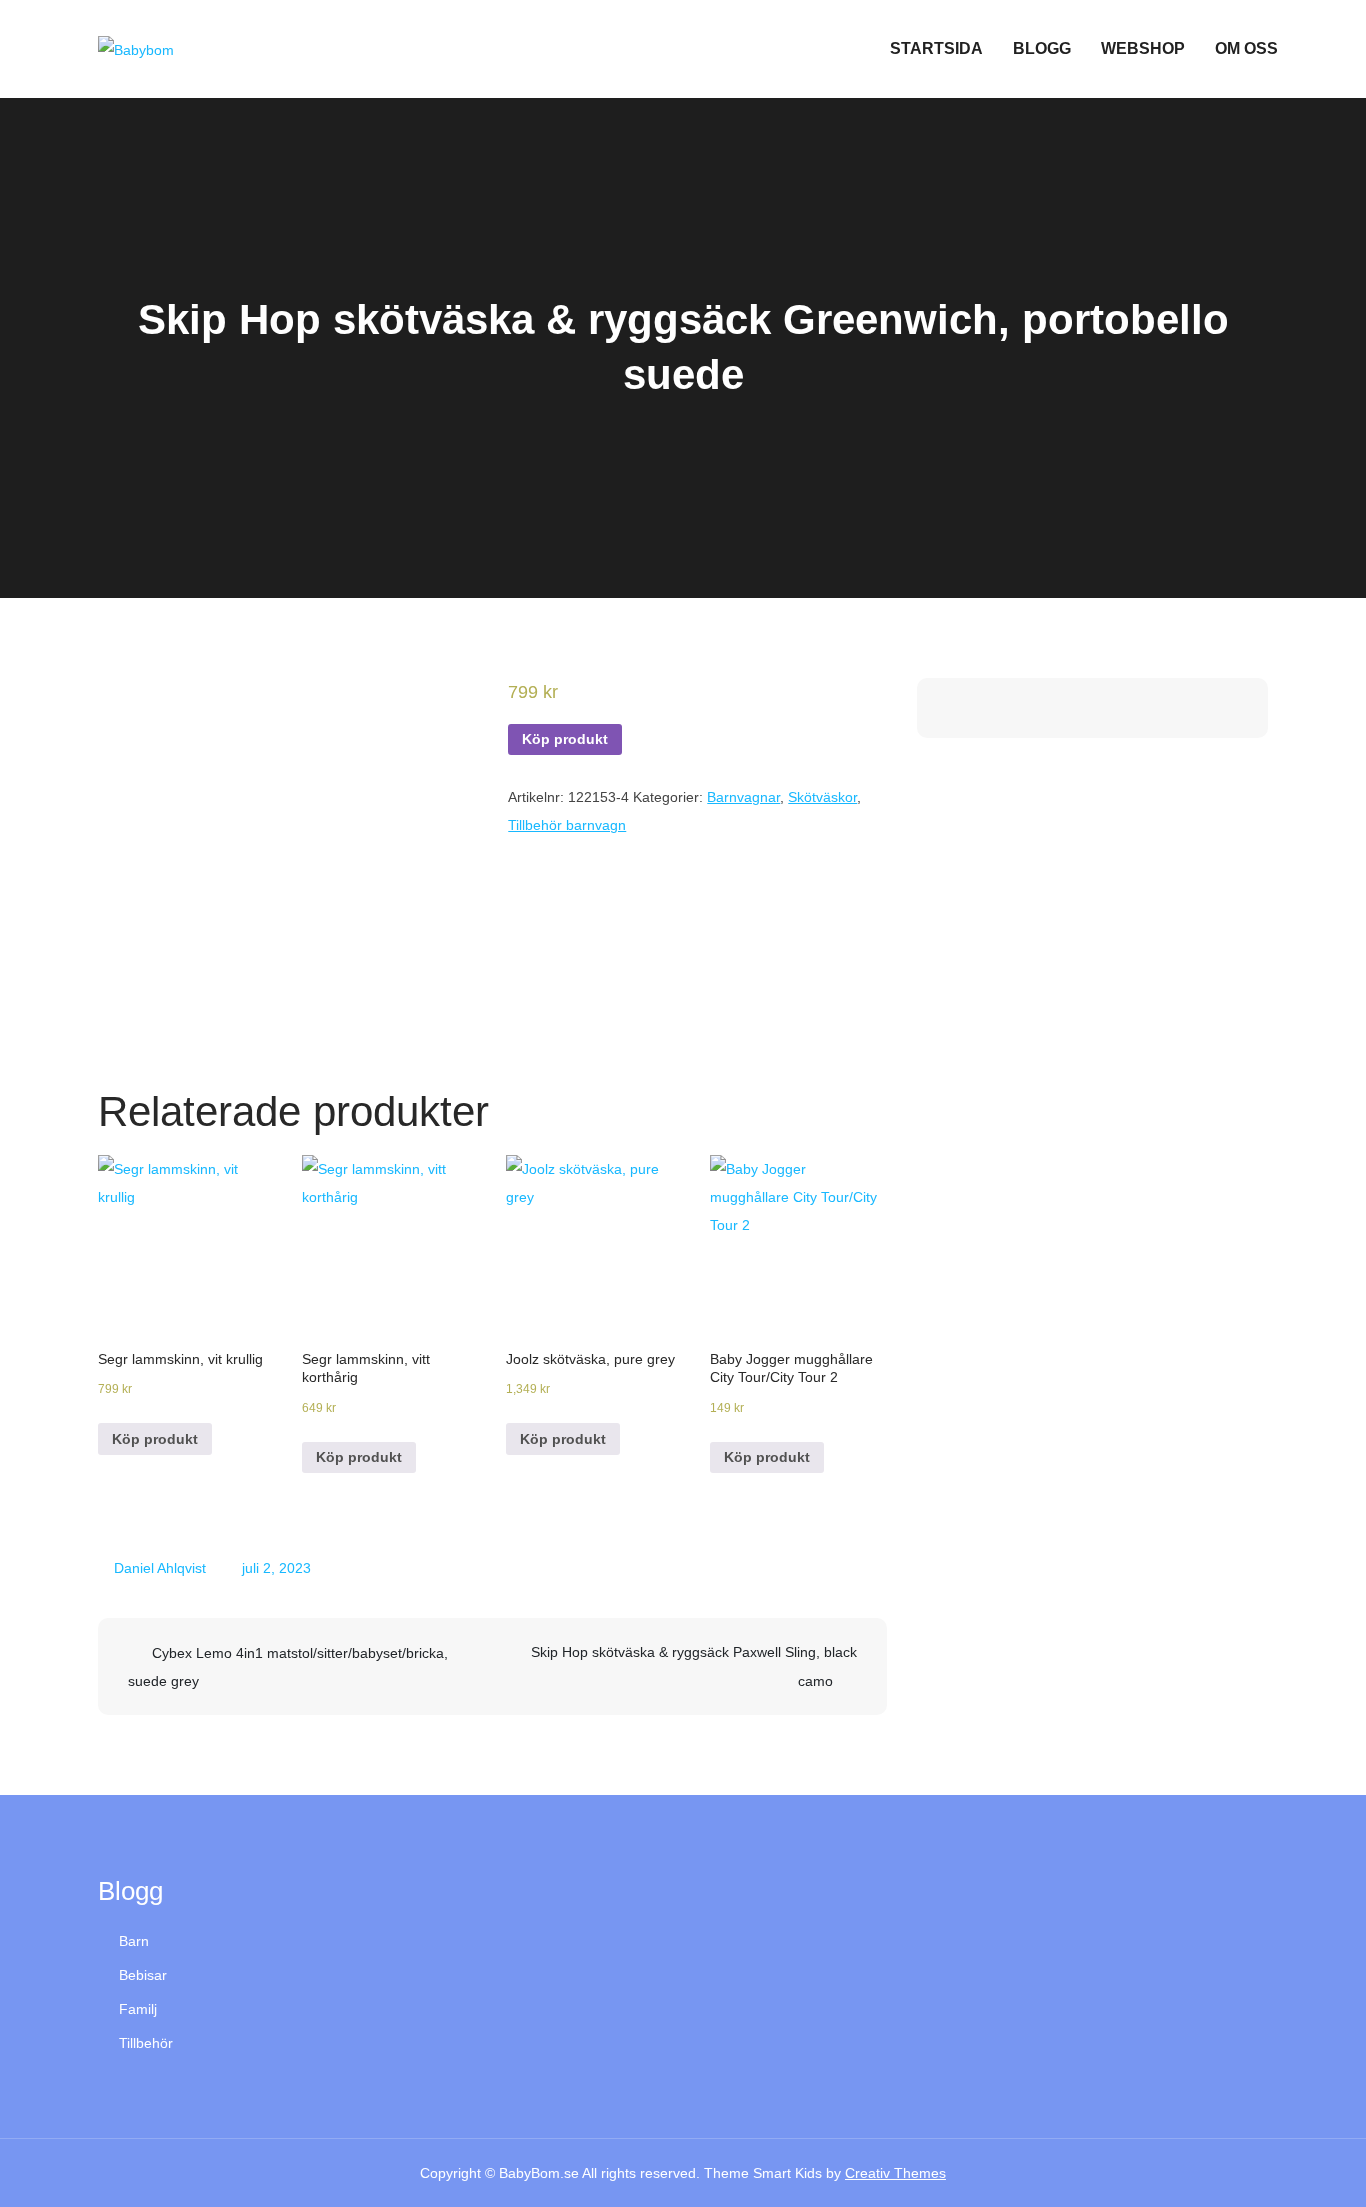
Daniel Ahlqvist (160, 1568)
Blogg (1042, 48)
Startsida (936, 48)
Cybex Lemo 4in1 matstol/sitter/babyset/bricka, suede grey (288, 1667)
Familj (138, 2009)
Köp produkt (565, 739)
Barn (134, 1941)
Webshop (1143, 48)
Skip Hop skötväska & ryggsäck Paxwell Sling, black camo (694, 1666)
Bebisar (143, 1975)
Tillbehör (146, 2043)
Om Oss (1246, 48)
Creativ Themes (895, 2173)
